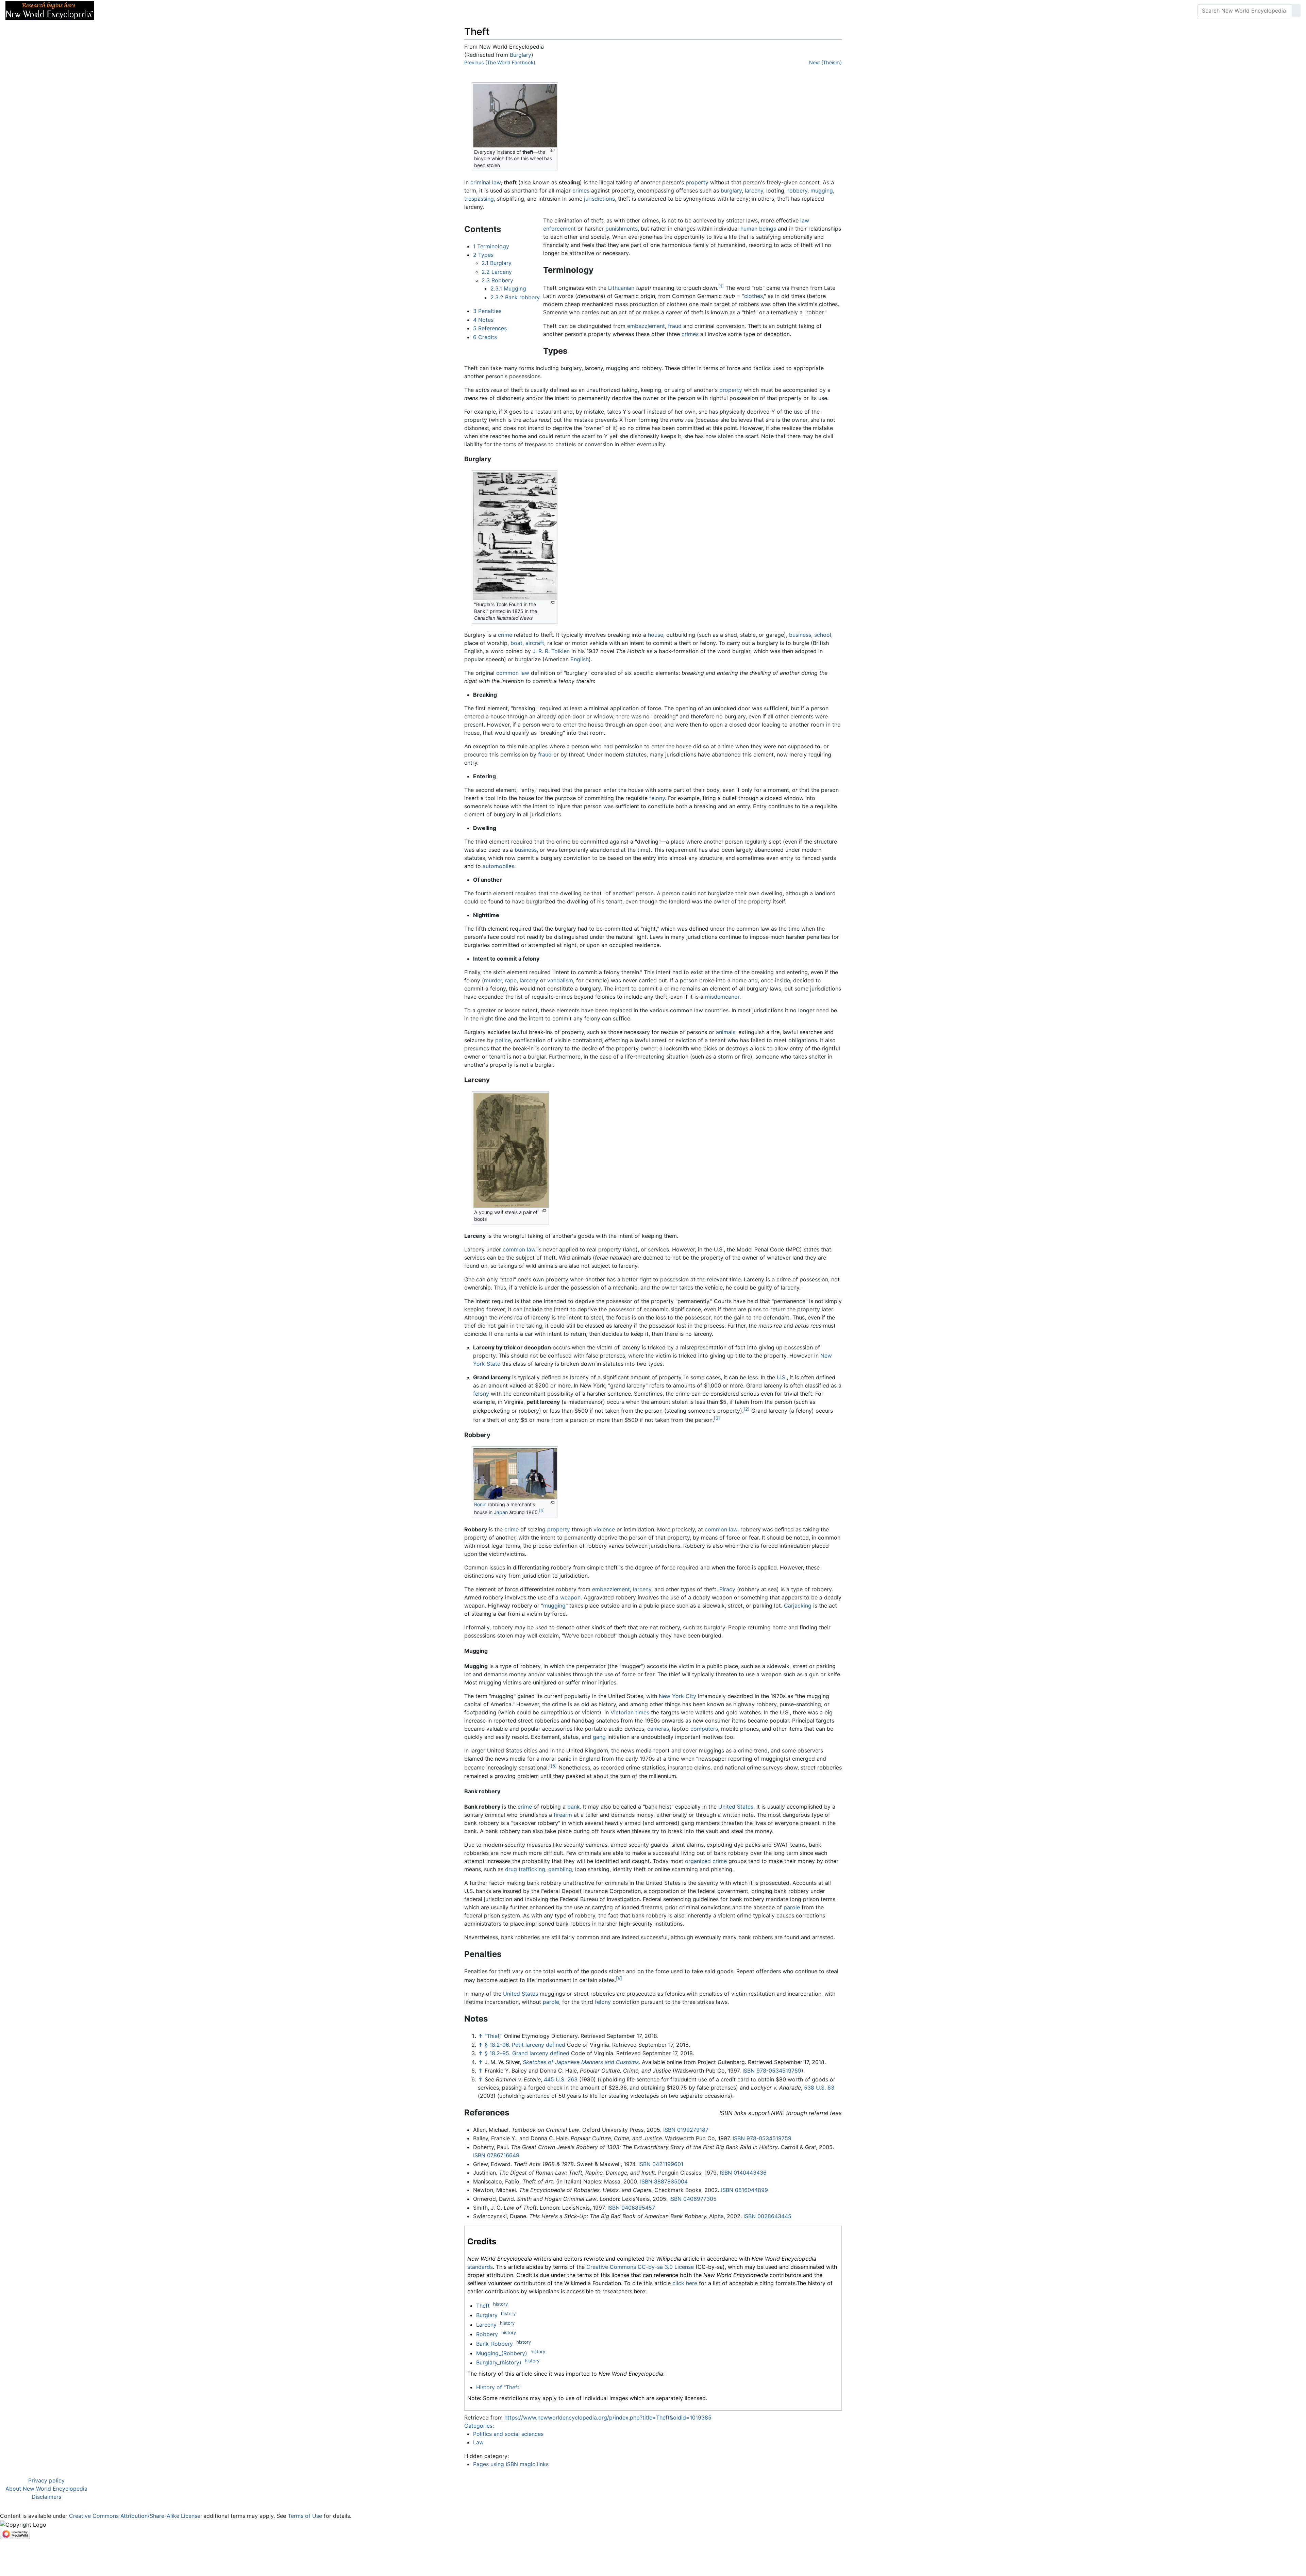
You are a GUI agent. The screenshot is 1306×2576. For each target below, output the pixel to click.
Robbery (487, 2334)
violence (604, 1529)
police (503, 1040)
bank (574, 1807)
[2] (747, 1409)
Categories (478, 2426)
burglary (731, 190)
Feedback (174, 11)
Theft (483, 2306)
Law (478, 2442)
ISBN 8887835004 (664, 2181)
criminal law (485, 182)
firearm (563, 1815)
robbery (797, 190)
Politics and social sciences (508, 2434)
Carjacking (798, 1606)
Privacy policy (46, 2480)
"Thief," (493, 2036)
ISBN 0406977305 (693, 2199)
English (580, 659)
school (823, 635)
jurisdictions (599, 199)
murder (493, 980)
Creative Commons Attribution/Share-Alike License (135, 2516)
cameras (658, 1729)
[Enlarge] (552, 151)
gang (599, 1737)
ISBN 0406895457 (631, 2208)
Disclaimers (46, 2497)
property (697, 182)
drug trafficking (525, 1869)
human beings (758, 229)
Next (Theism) (825, 62)
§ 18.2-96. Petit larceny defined (525, 2045)
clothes (754, 296)
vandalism (560, 980)
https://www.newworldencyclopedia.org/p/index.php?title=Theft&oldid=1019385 (608, 2417)
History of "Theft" (499, 2387)
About (143, 11)
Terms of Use (305, 2516)
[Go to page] (1296, 11)
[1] (721, 286)
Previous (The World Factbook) (500, 62)
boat (516, 643)
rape (511, 980)
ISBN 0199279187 (686, 2130)
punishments (622, 229)
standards (480, 2267)
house (656, 635)
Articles (115, 11)
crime (505, 635)
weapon (570, 1597)
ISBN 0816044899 (744, 2190)
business (800, 635)
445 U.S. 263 (561, 2079)
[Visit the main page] (50, 10)
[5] (554, 1766)
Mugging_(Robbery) (502, 2353)
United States (736, 1807)
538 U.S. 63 (819, 2088)
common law (513, 673)
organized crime (706, 1861)
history (500, 2304)
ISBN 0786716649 (496, 2155)
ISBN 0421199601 (661, 2164)
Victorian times (630, 1712)
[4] (542, 1511)
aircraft (535, 643)
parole (792, 1907)
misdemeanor (722, 997)
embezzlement (646, 326)
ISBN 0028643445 (767, 2216)
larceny (754, 190)
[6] (619, 1978)
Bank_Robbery (495, 2344)
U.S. (782, 1377)
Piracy (727, 1589)
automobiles (498, 866)
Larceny (486, 2325)
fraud (675, 326)
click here (685, 2283)
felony (657, 798)
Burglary (521, 55)
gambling (560, 1869)
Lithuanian (621, 288)
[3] (717, 1418)
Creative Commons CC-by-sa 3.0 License (640, 2267)
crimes (581, 190)
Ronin (480, 1504)
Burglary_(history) (499, 2363)
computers (704, 1729)
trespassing (479, 199)
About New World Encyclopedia (46, 2489)
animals (726, 1032)
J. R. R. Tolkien (551, 651)
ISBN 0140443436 (743, 2173)
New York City (677, 1696)
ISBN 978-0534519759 (772, 2071)
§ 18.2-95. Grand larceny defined (527, 2053)
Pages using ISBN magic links (511, 2464)
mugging (822, 190)
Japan (501, 1512)
